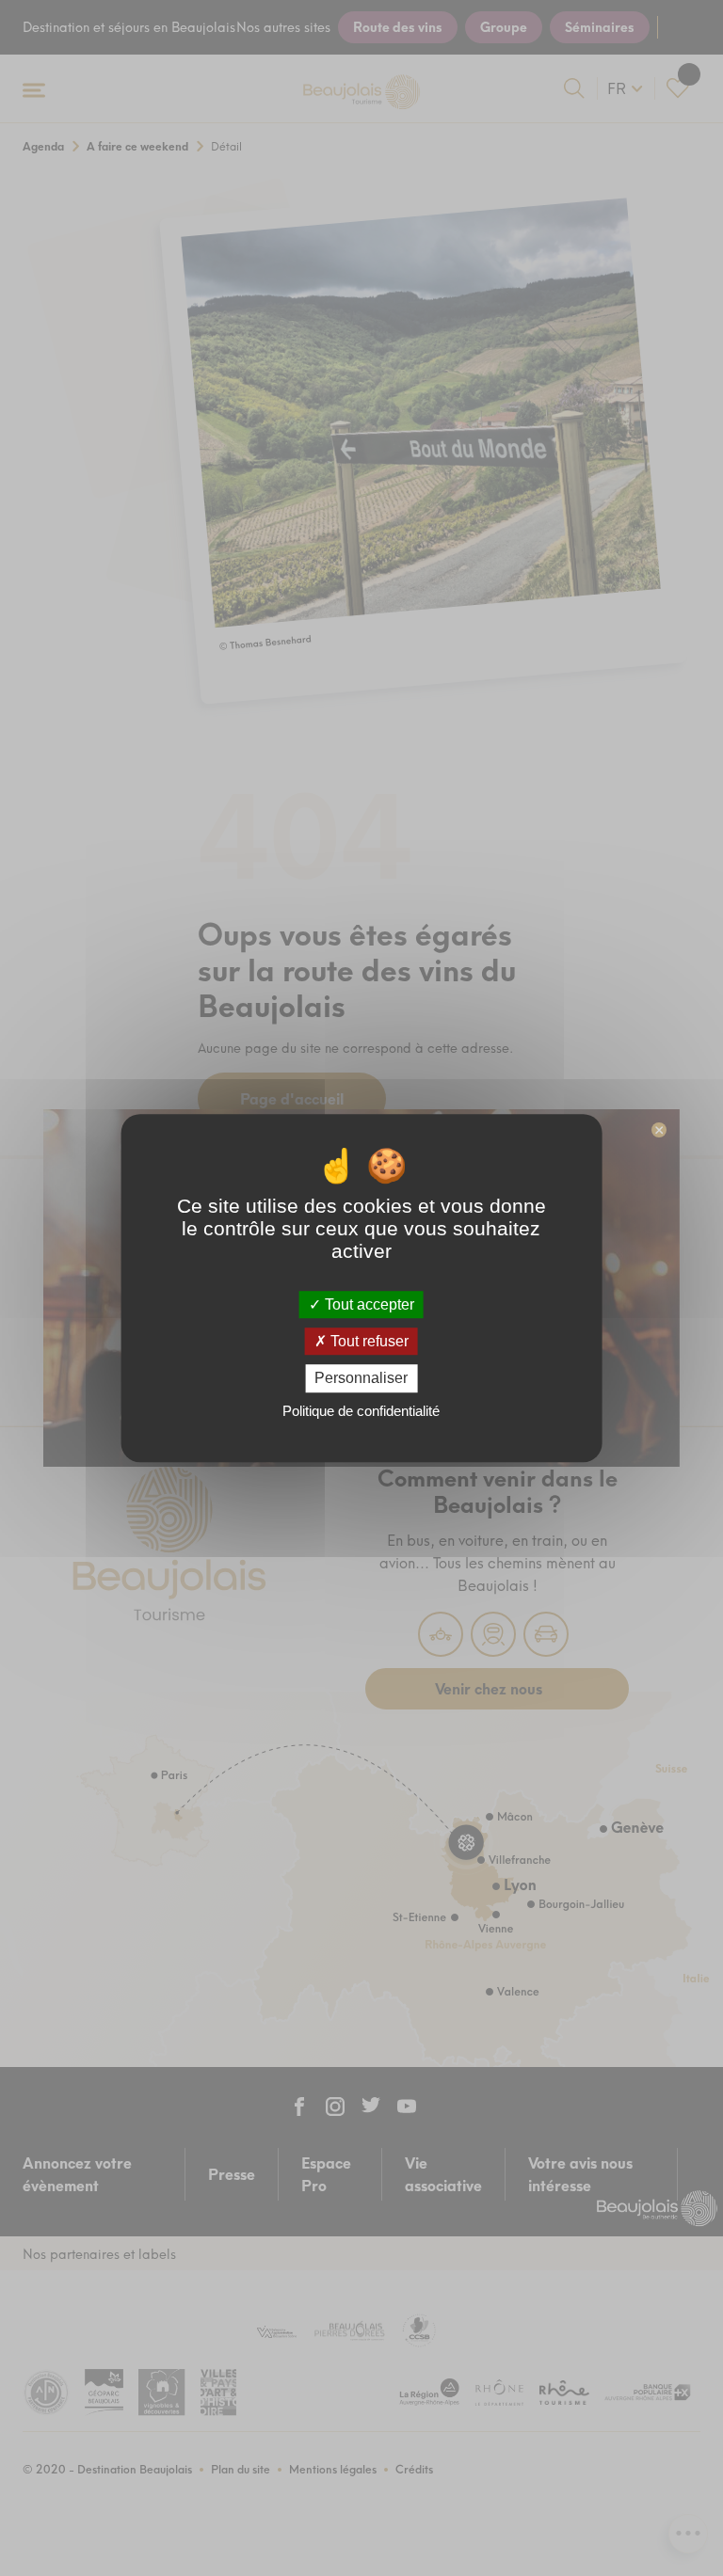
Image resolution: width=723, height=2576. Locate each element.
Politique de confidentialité (361, 1411)
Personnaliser (361, 1379)
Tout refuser (368, 1341)
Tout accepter (368, 1304)
